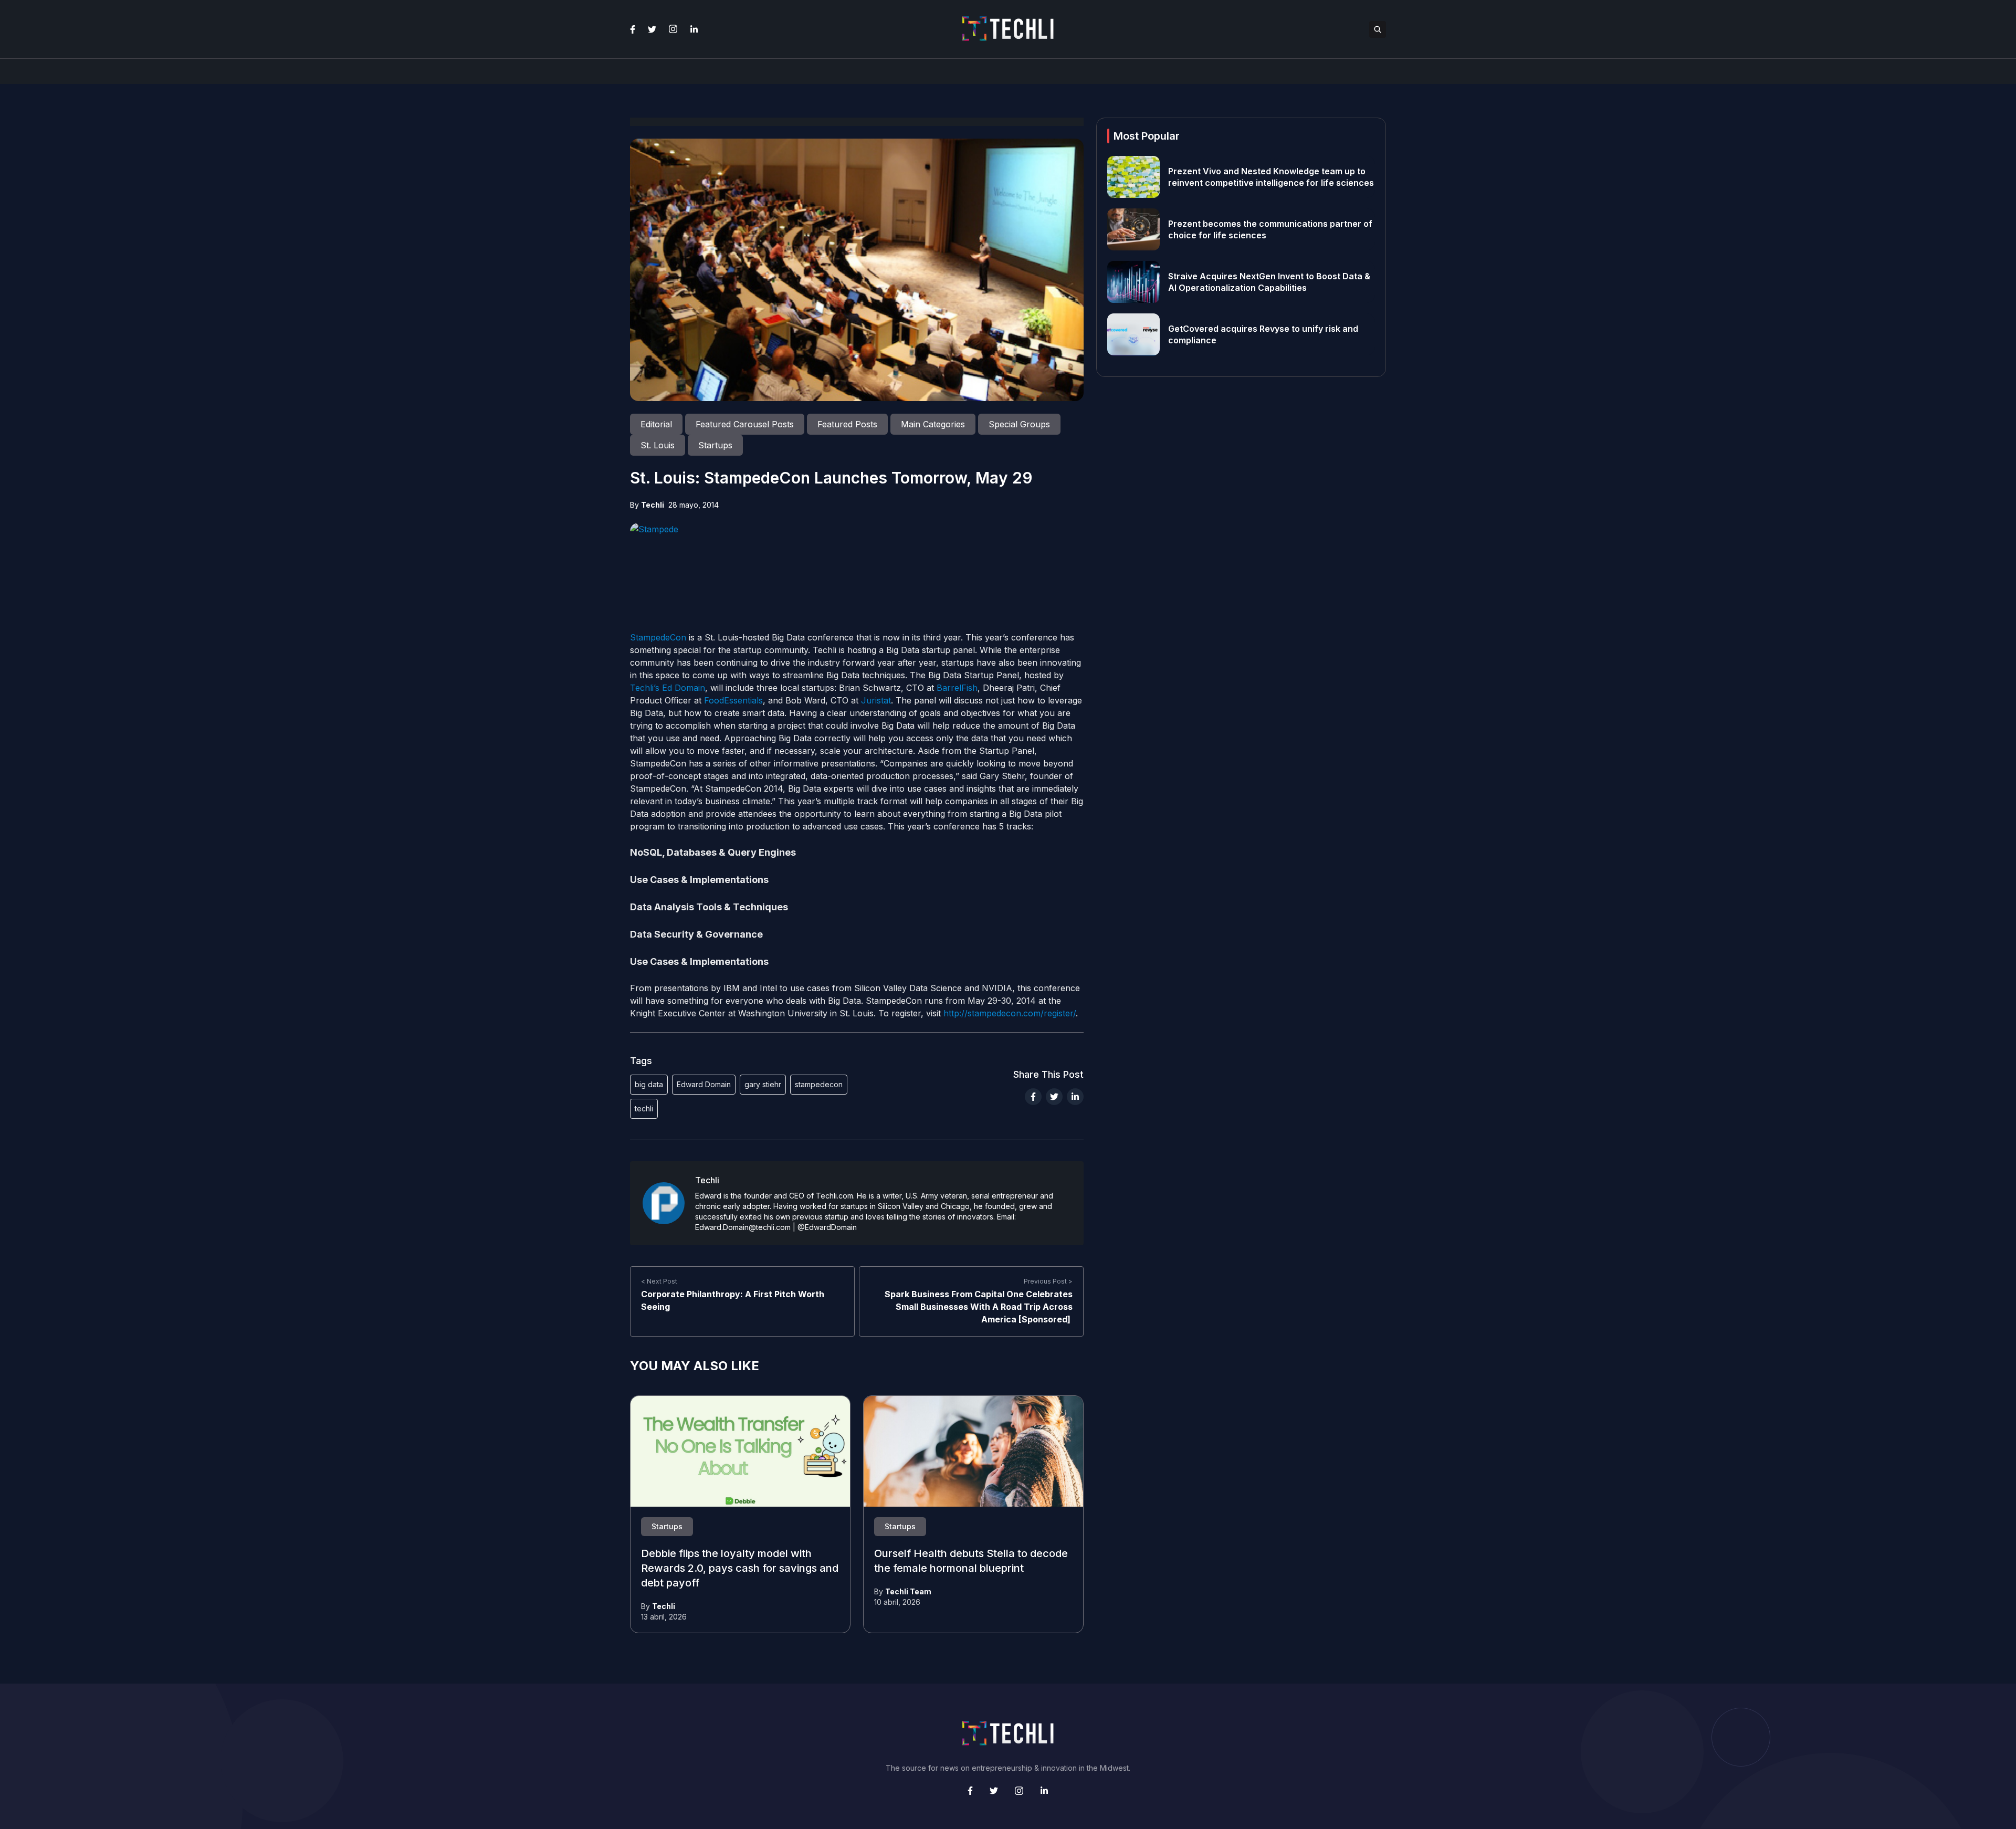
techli (644, 1108)
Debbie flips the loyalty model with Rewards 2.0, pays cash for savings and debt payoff (740, 1569)
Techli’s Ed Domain (668, 688)
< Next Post (659, 1281)
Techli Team (908, 1591)
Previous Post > (1048, 1281)
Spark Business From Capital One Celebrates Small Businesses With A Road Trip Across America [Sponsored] (979, 1307)
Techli (653, 505)
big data (649, 1084)
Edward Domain (704, 1084)
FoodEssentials (733, 700)
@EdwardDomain (827, 1227)
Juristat (876, 700)
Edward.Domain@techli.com (743, 1227)
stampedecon (819, 1084)
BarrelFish (957, 688)
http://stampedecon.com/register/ (1010, 1013)
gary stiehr (763, 1084)
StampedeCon (658, 637)
